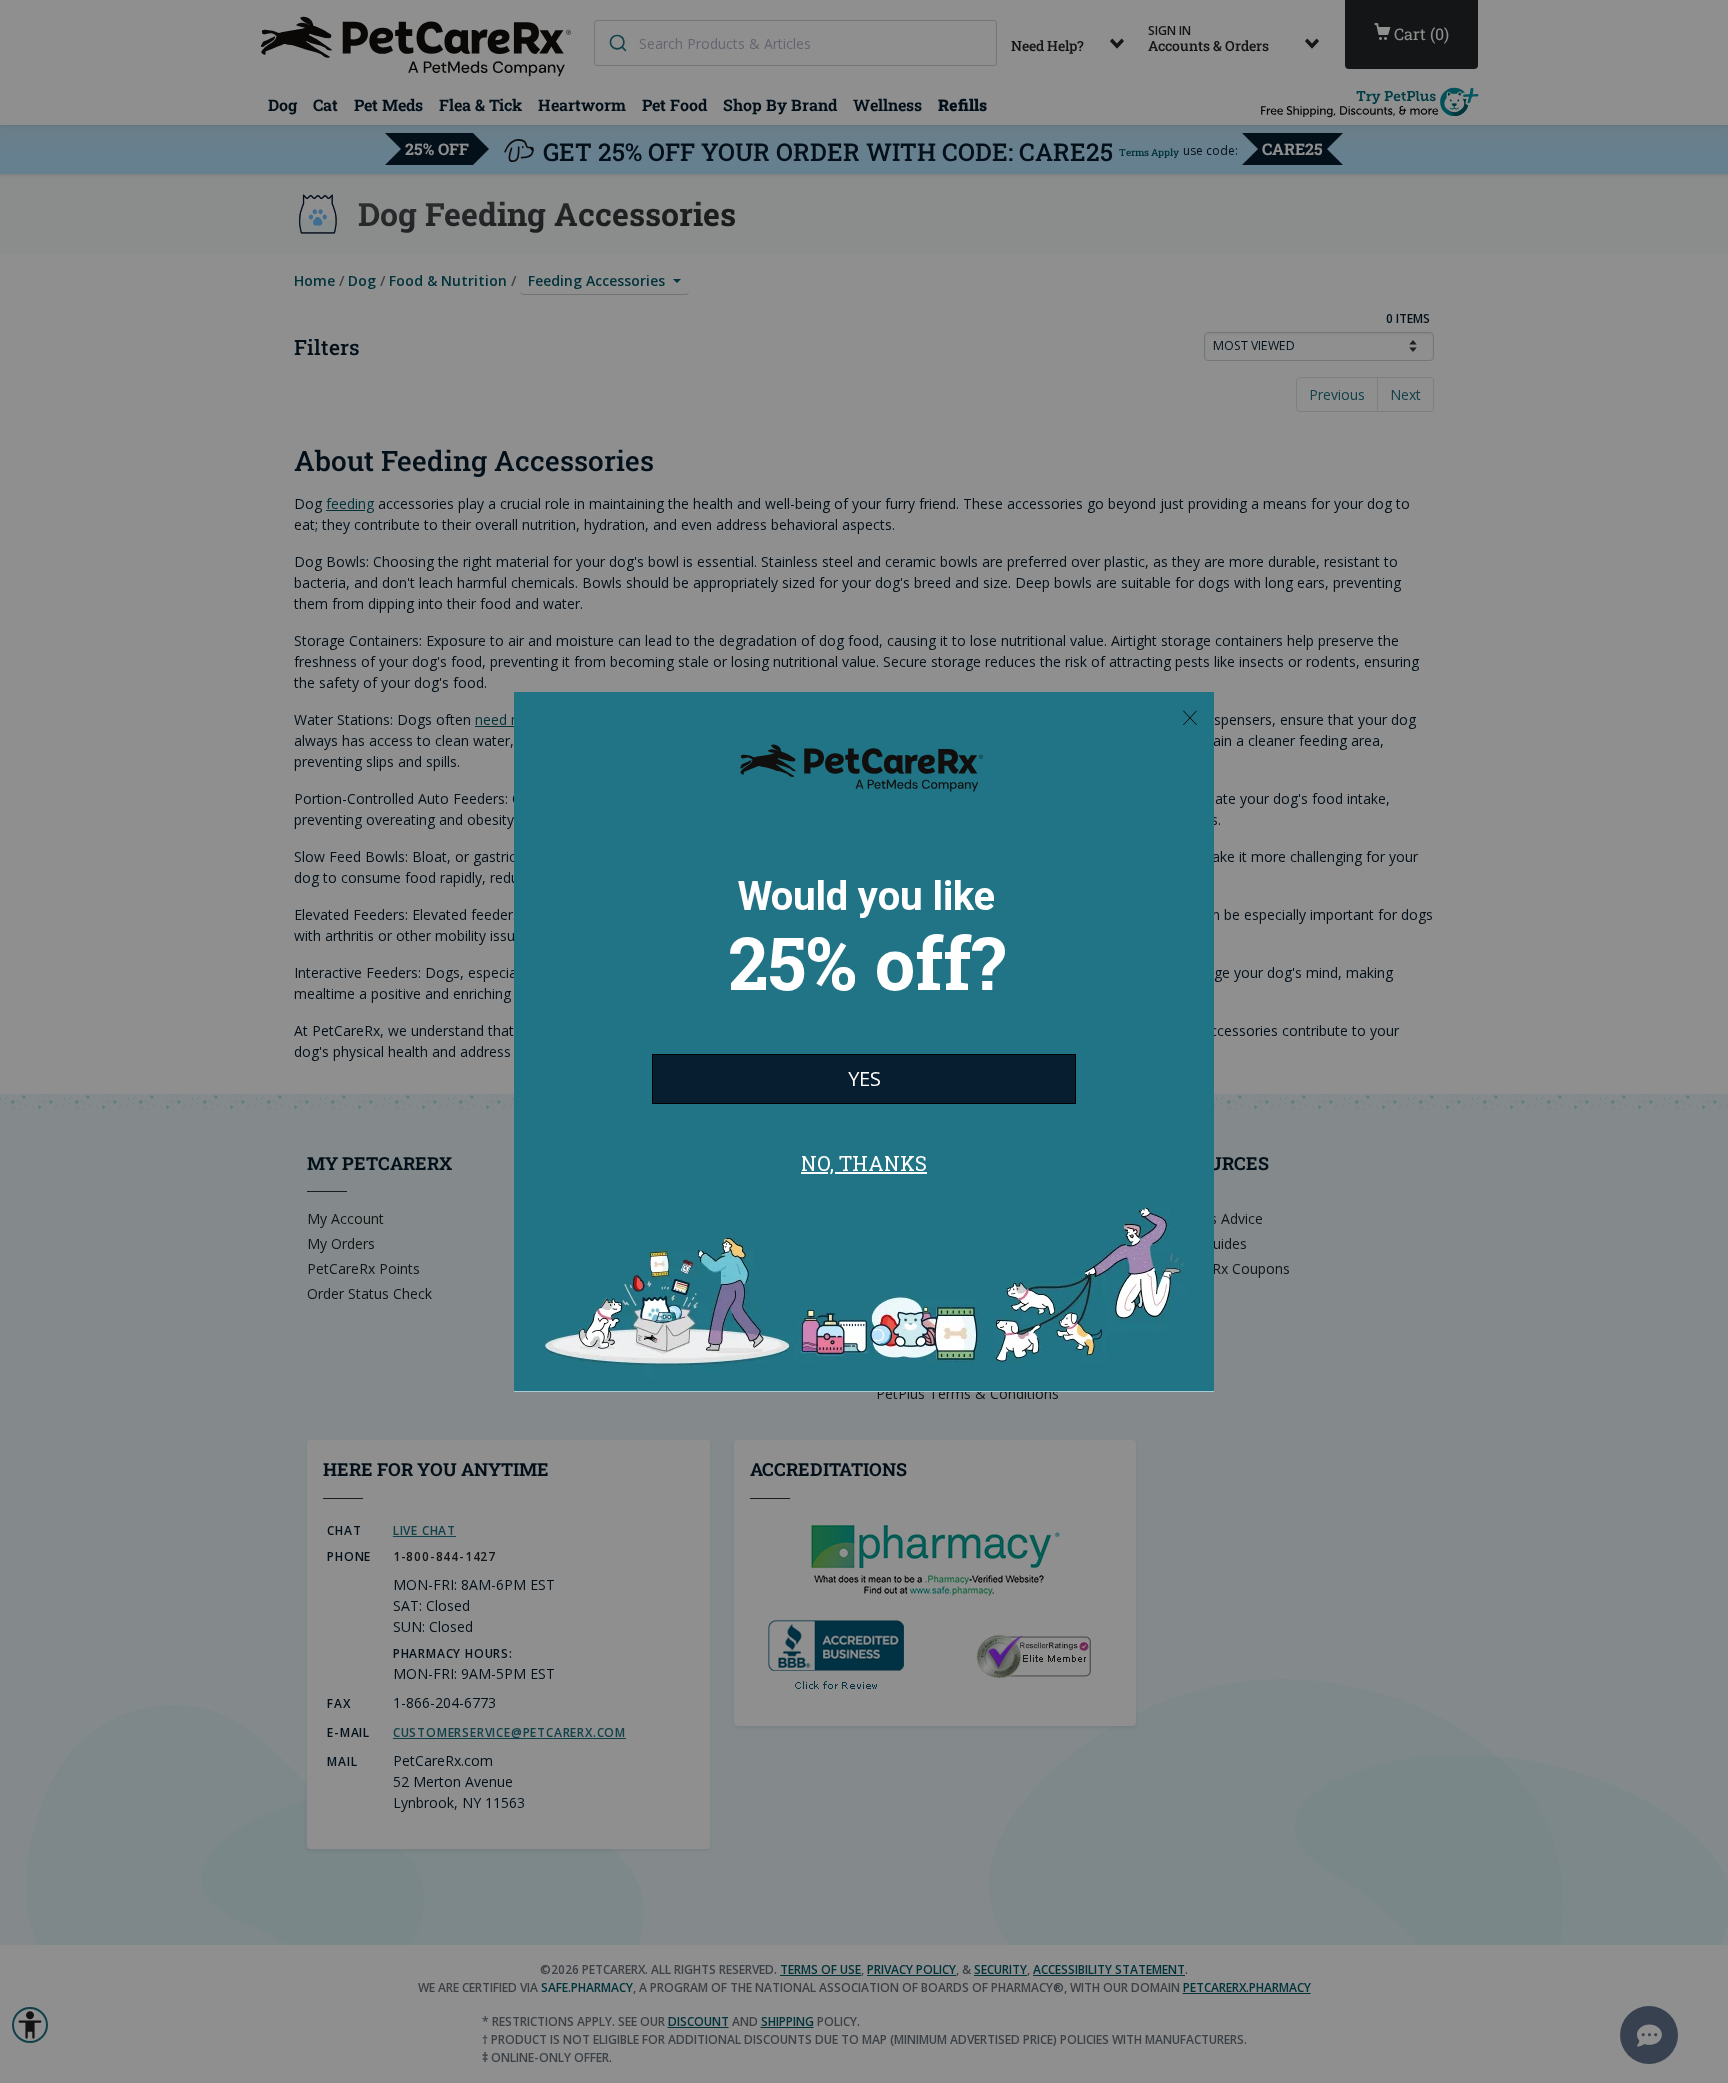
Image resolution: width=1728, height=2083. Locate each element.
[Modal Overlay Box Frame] (864, 1042)
